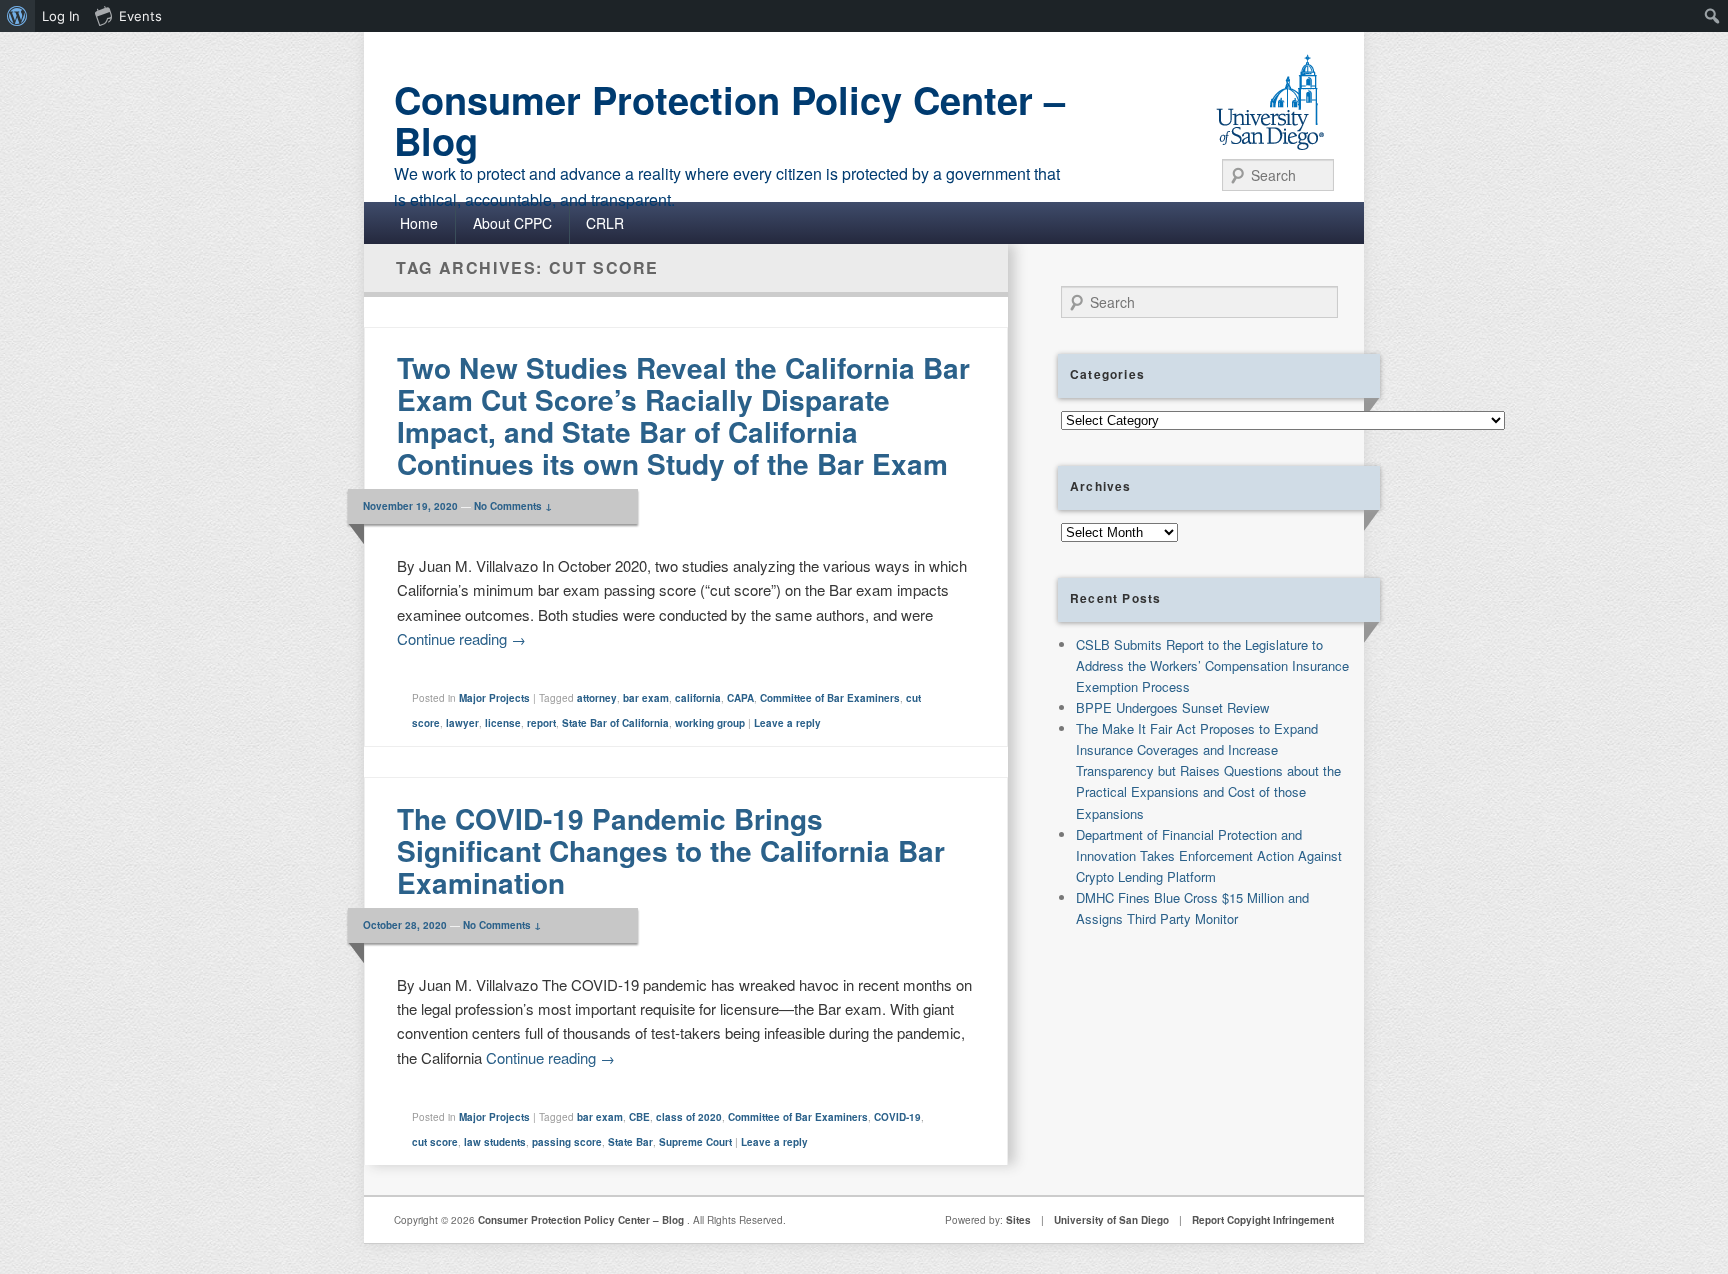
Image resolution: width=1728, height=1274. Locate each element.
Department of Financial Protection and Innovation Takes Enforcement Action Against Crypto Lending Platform (1209, 855)
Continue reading (461, 638)
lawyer (462, 723)
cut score (435, 1142)
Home (419, 223)
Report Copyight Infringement (1263, 1220)
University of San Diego (1111, 1220)
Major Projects (494, 698)
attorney (597, 698)
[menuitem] (17, 16)
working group (710, 723)
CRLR (605, 223)
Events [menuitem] (140, 16)
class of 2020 (689, 1117)
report (541, 723)
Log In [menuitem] (61, 16)
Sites (1018, 1220)
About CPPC (512, 223)
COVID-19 (897, 1117)
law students (495, 1142)
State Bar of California (615, 723)
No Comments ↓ (513, 506)
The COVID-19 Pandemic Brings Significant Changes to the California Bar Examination (671, 850)
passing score (567, 1142)
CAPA (740, 698)
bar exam (646, 698)
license (503, 723)
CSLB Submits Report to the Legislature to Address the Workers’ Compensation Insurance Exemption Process (1212, 665)
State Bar (630, 1142)
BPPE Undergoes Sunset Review (1172, 707)
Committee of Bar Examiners (830, 698)
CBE (639, 1117)
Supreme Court (695, 1142)
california (698, 698)
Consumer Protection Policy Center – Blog (729, 120)
